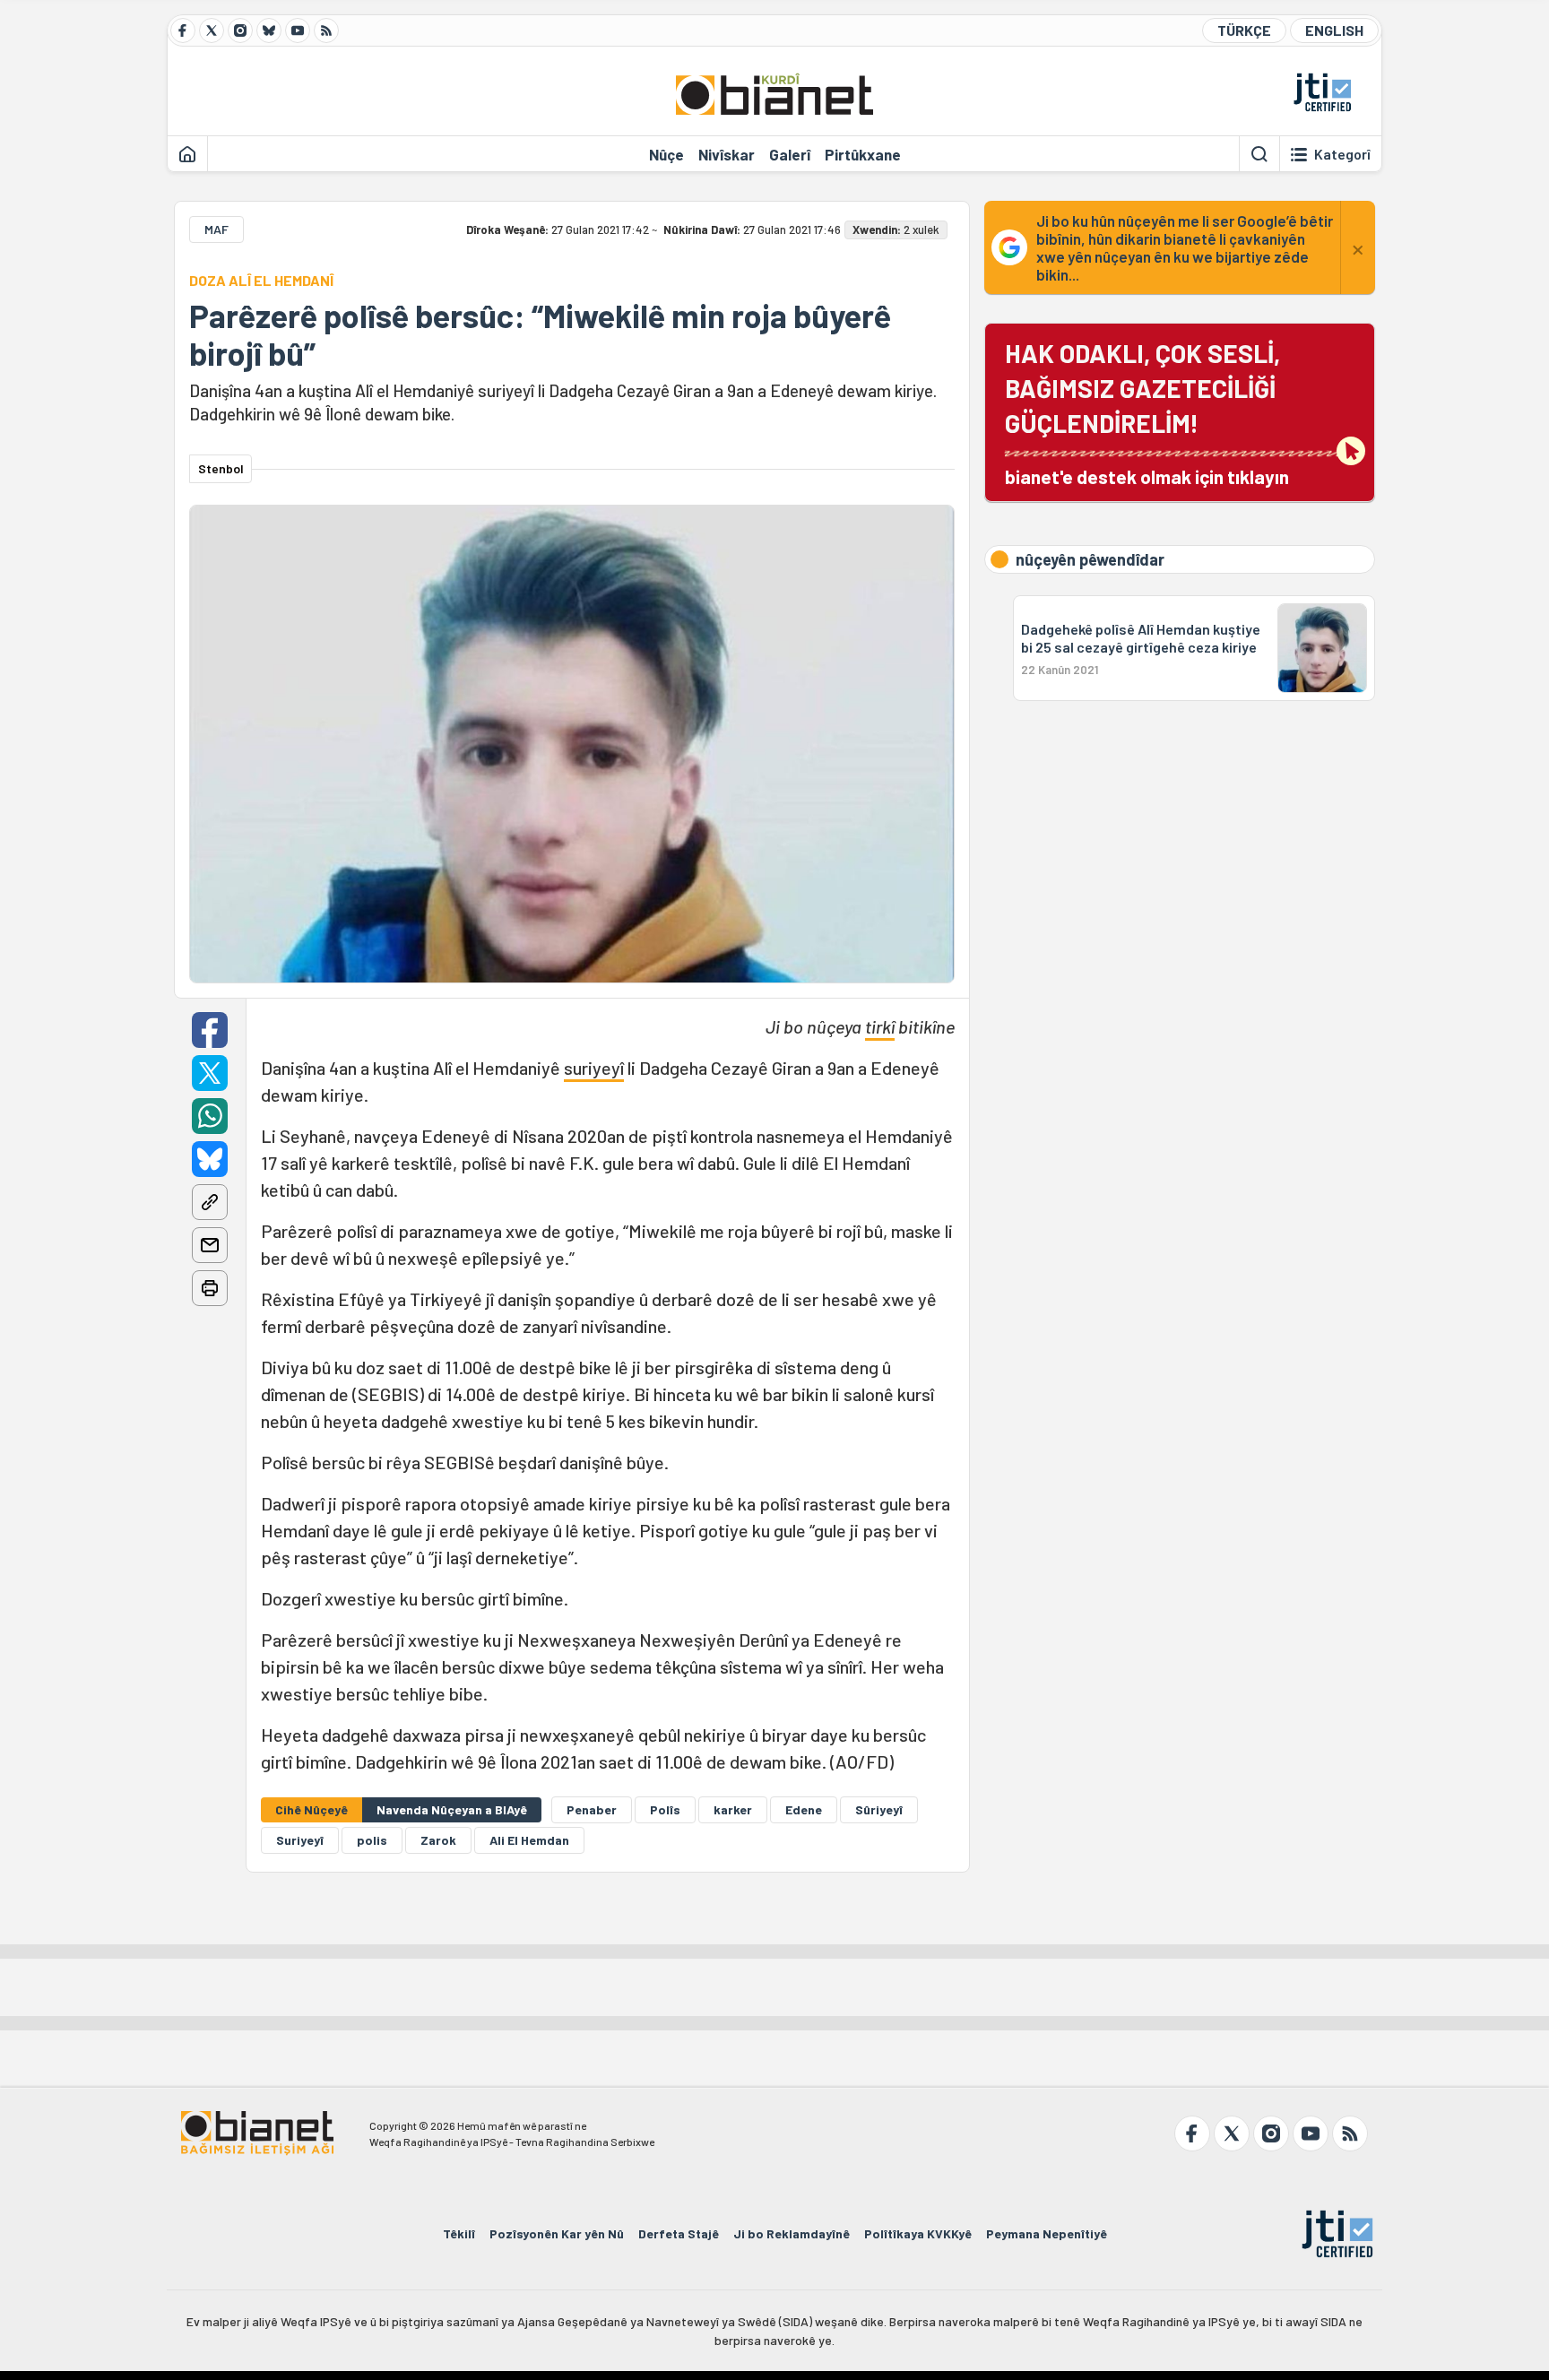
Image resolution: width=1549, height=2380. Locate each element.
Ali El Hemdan (529, 1840)
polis (372, 1840)
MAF (216, 229)
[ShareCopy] (210, 1202)
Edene (804, 1809)
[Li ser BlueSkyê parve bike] (210, 1159)
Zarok (438, 1840)
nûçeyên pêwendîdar (1090, 559)
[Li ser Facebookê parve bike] (210, 1030)
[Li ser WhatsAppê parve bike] (210, 1116)
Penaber (592, 1809)
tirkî (880, 1026)
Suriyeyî (300, 1840)
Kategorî (1342, 154)
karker (733, 1809)
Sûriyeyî (879, 1809)
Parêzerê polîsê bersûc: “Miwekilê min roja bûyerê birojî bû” (540, 334)
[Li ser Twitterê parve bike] (210, 1073)
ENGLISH (1334, 30)
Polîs (665, 1809)
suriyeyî (594, 1068)
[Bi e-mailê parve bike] (210, 1245)
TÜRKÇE (1244, 30)
